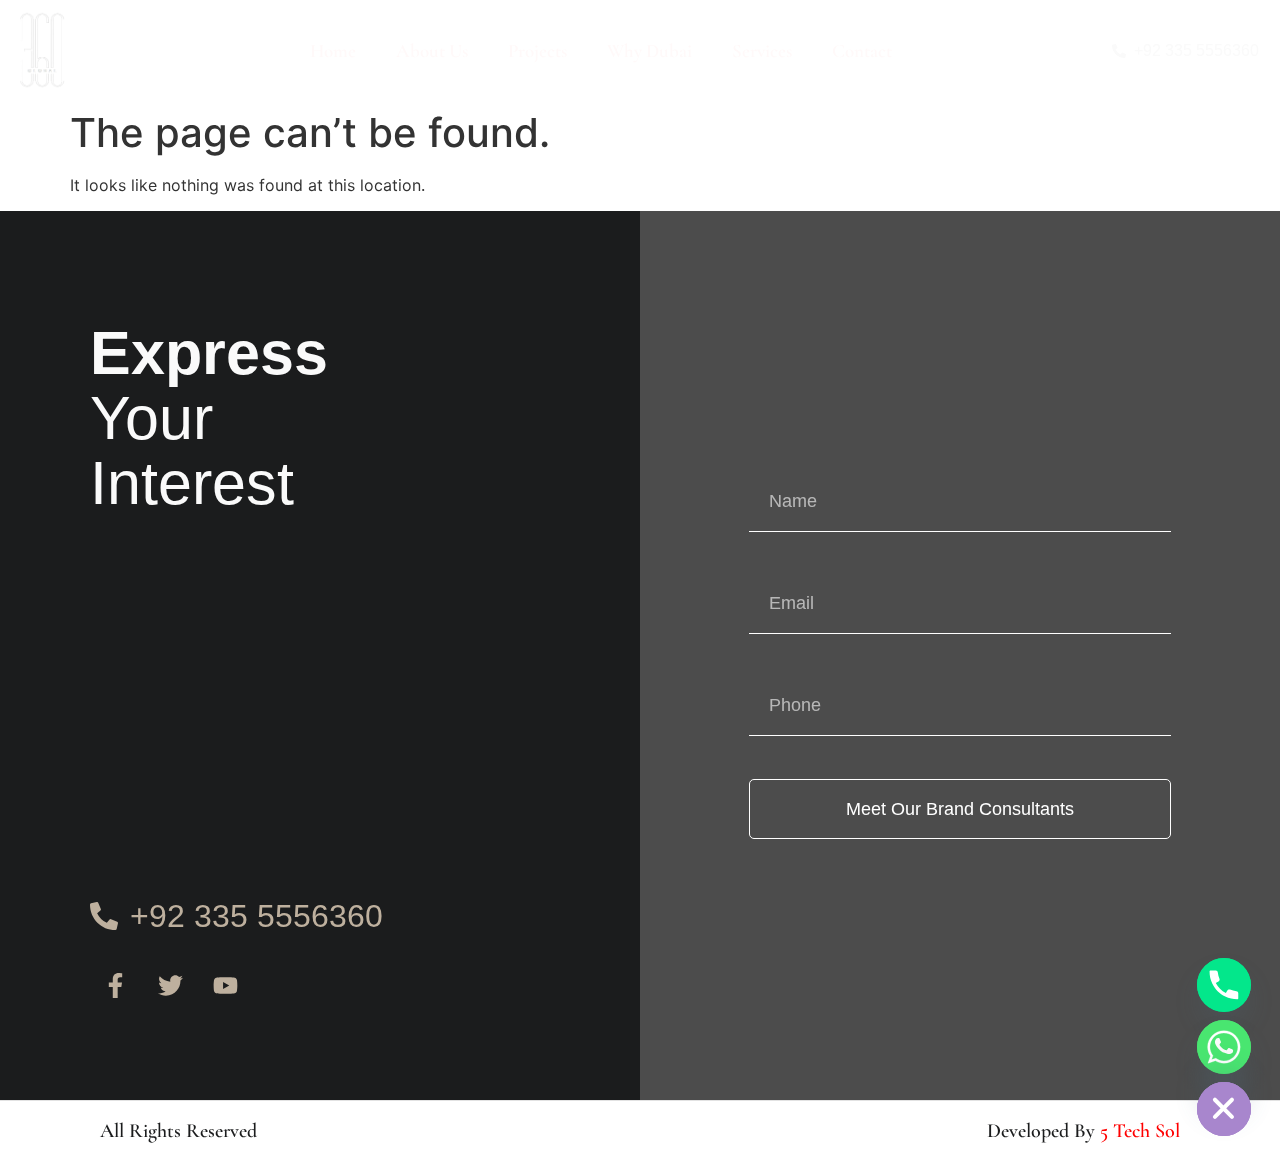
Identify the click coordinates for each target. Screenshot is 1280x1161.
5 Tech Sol (1140, 1131)
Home (333, 50)
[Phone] (1224, 985)
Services (762, 50)
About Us (432, 50)
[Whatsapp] (1224, 1047)
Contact (862, 50)
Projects (537, 50)
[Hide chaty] (1224, 1109)
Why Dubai (649, 50)
